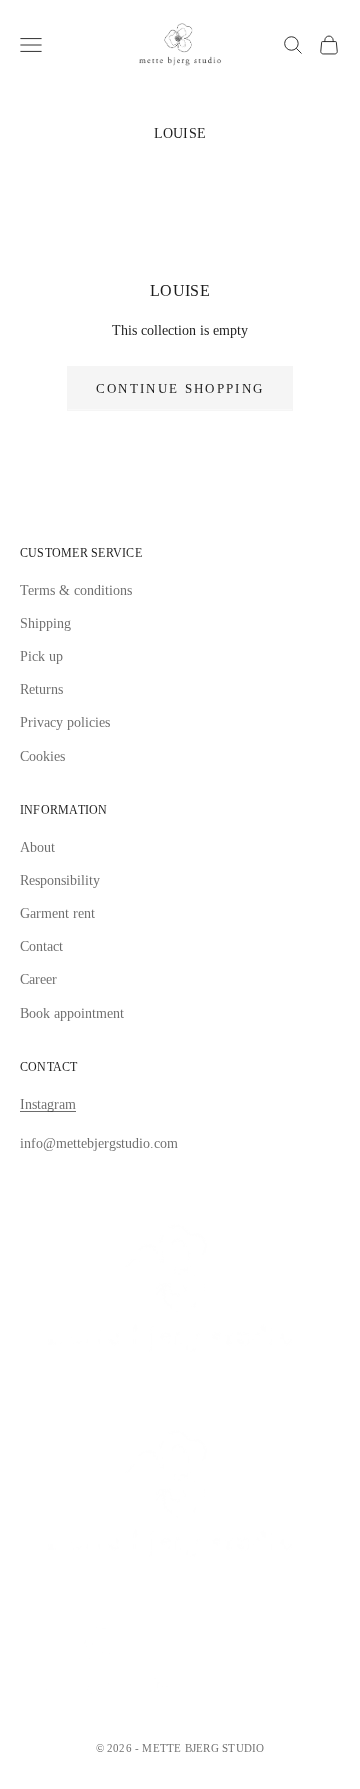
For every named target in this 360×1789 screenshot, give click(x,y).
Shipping (45, 623)
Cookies (42, 756)
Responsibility (60, 880)
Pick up (41, 656)
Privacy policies (65, 722)
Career (38, 979)
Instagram (48, 1104)
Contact (41, 946)
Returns (41, 689)
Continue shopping (180, 388)
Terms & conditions (76, 590)
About (37, 847)
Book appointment (72, 1013)
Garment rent (57, 913)
